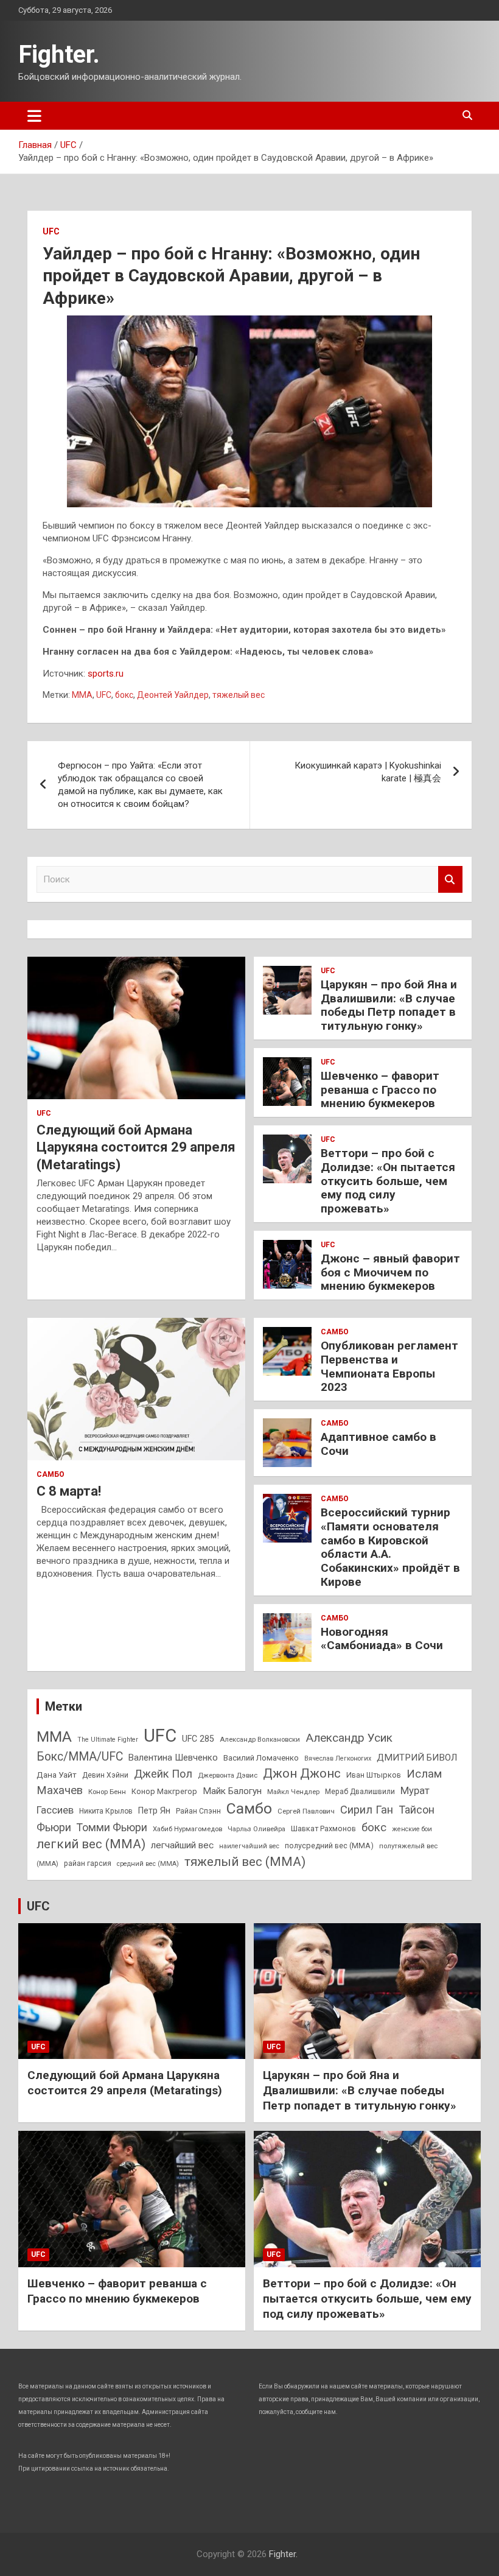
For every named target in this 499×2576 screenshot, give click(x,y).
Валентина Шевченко (173, 1758)
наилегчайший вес (249, 1846)
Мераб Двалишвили (360, 1792)
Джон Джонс (302, 1773)
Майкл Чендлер (293, 1792)
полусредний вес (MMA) (329, 1846)
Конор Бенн (107, 1792)
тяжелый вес (239, 695)
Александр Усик (349, 1738)
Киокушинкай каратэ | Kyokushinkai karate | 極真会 (368, 772)
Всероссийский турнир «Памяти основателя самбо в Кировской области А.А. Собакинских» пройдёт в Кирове (390, 1547)
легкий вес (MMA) (91, 1844)
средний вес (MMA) (148, 1864)
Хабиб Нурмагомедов (187, 1829)
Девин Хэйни (105, 1775)
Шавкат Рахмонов (323, 1828)
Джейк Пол (163, 1774)
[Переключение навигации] (34, 116)
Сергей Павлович (306, 1811)
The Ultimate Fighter (108, 1740)
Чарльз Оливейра (256, 1829)
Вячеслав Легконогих (338, 1758)
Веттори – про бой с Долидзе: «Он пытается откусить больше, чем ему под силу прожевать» (388, 1181)
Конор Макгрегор (164, 1791)
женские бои (412, 1829)
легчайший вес (182, 1845)
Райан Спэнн (198, 1811)
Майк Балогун (232, 1791)
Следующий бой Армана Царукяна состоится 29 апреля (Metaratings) (136, 1147)
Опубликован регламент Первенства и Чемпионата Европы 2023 (389, 1366)
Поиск (450, 880)
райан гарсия (88, 1863)
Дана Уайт (57, 1775)
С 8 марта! (69, 1491)
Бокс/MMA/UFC (80, 1757)
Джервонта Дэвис (228, 1775)
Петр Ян (154, 1811)
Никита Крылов (106, 1811)
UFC (51, 231)
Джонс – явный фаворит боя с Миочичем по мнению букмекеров (390, 1272)
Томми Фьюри (112, 1827)
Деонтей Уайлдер (173, 695)
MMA (82, 695)
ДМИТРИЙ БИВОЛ (417, 1758)
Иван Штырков (374, 1775)
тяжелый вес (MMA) (245, 1862)
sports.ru (106, 674)
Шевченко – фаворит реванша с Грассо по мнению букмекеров (380, 1090)
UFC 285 (198, 1739)
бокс (124, 695)
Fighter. (59, 55)
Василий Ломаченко (261, 1758)
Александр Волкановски (260, 1739)
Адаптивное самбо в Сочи (379, 1444)
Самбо (51, 1474)
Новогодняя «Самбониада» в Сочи (382, 1639)
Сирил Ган (367, 1810)
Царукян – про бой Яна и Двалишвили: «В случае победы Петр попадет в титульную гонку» (389, 1005)
